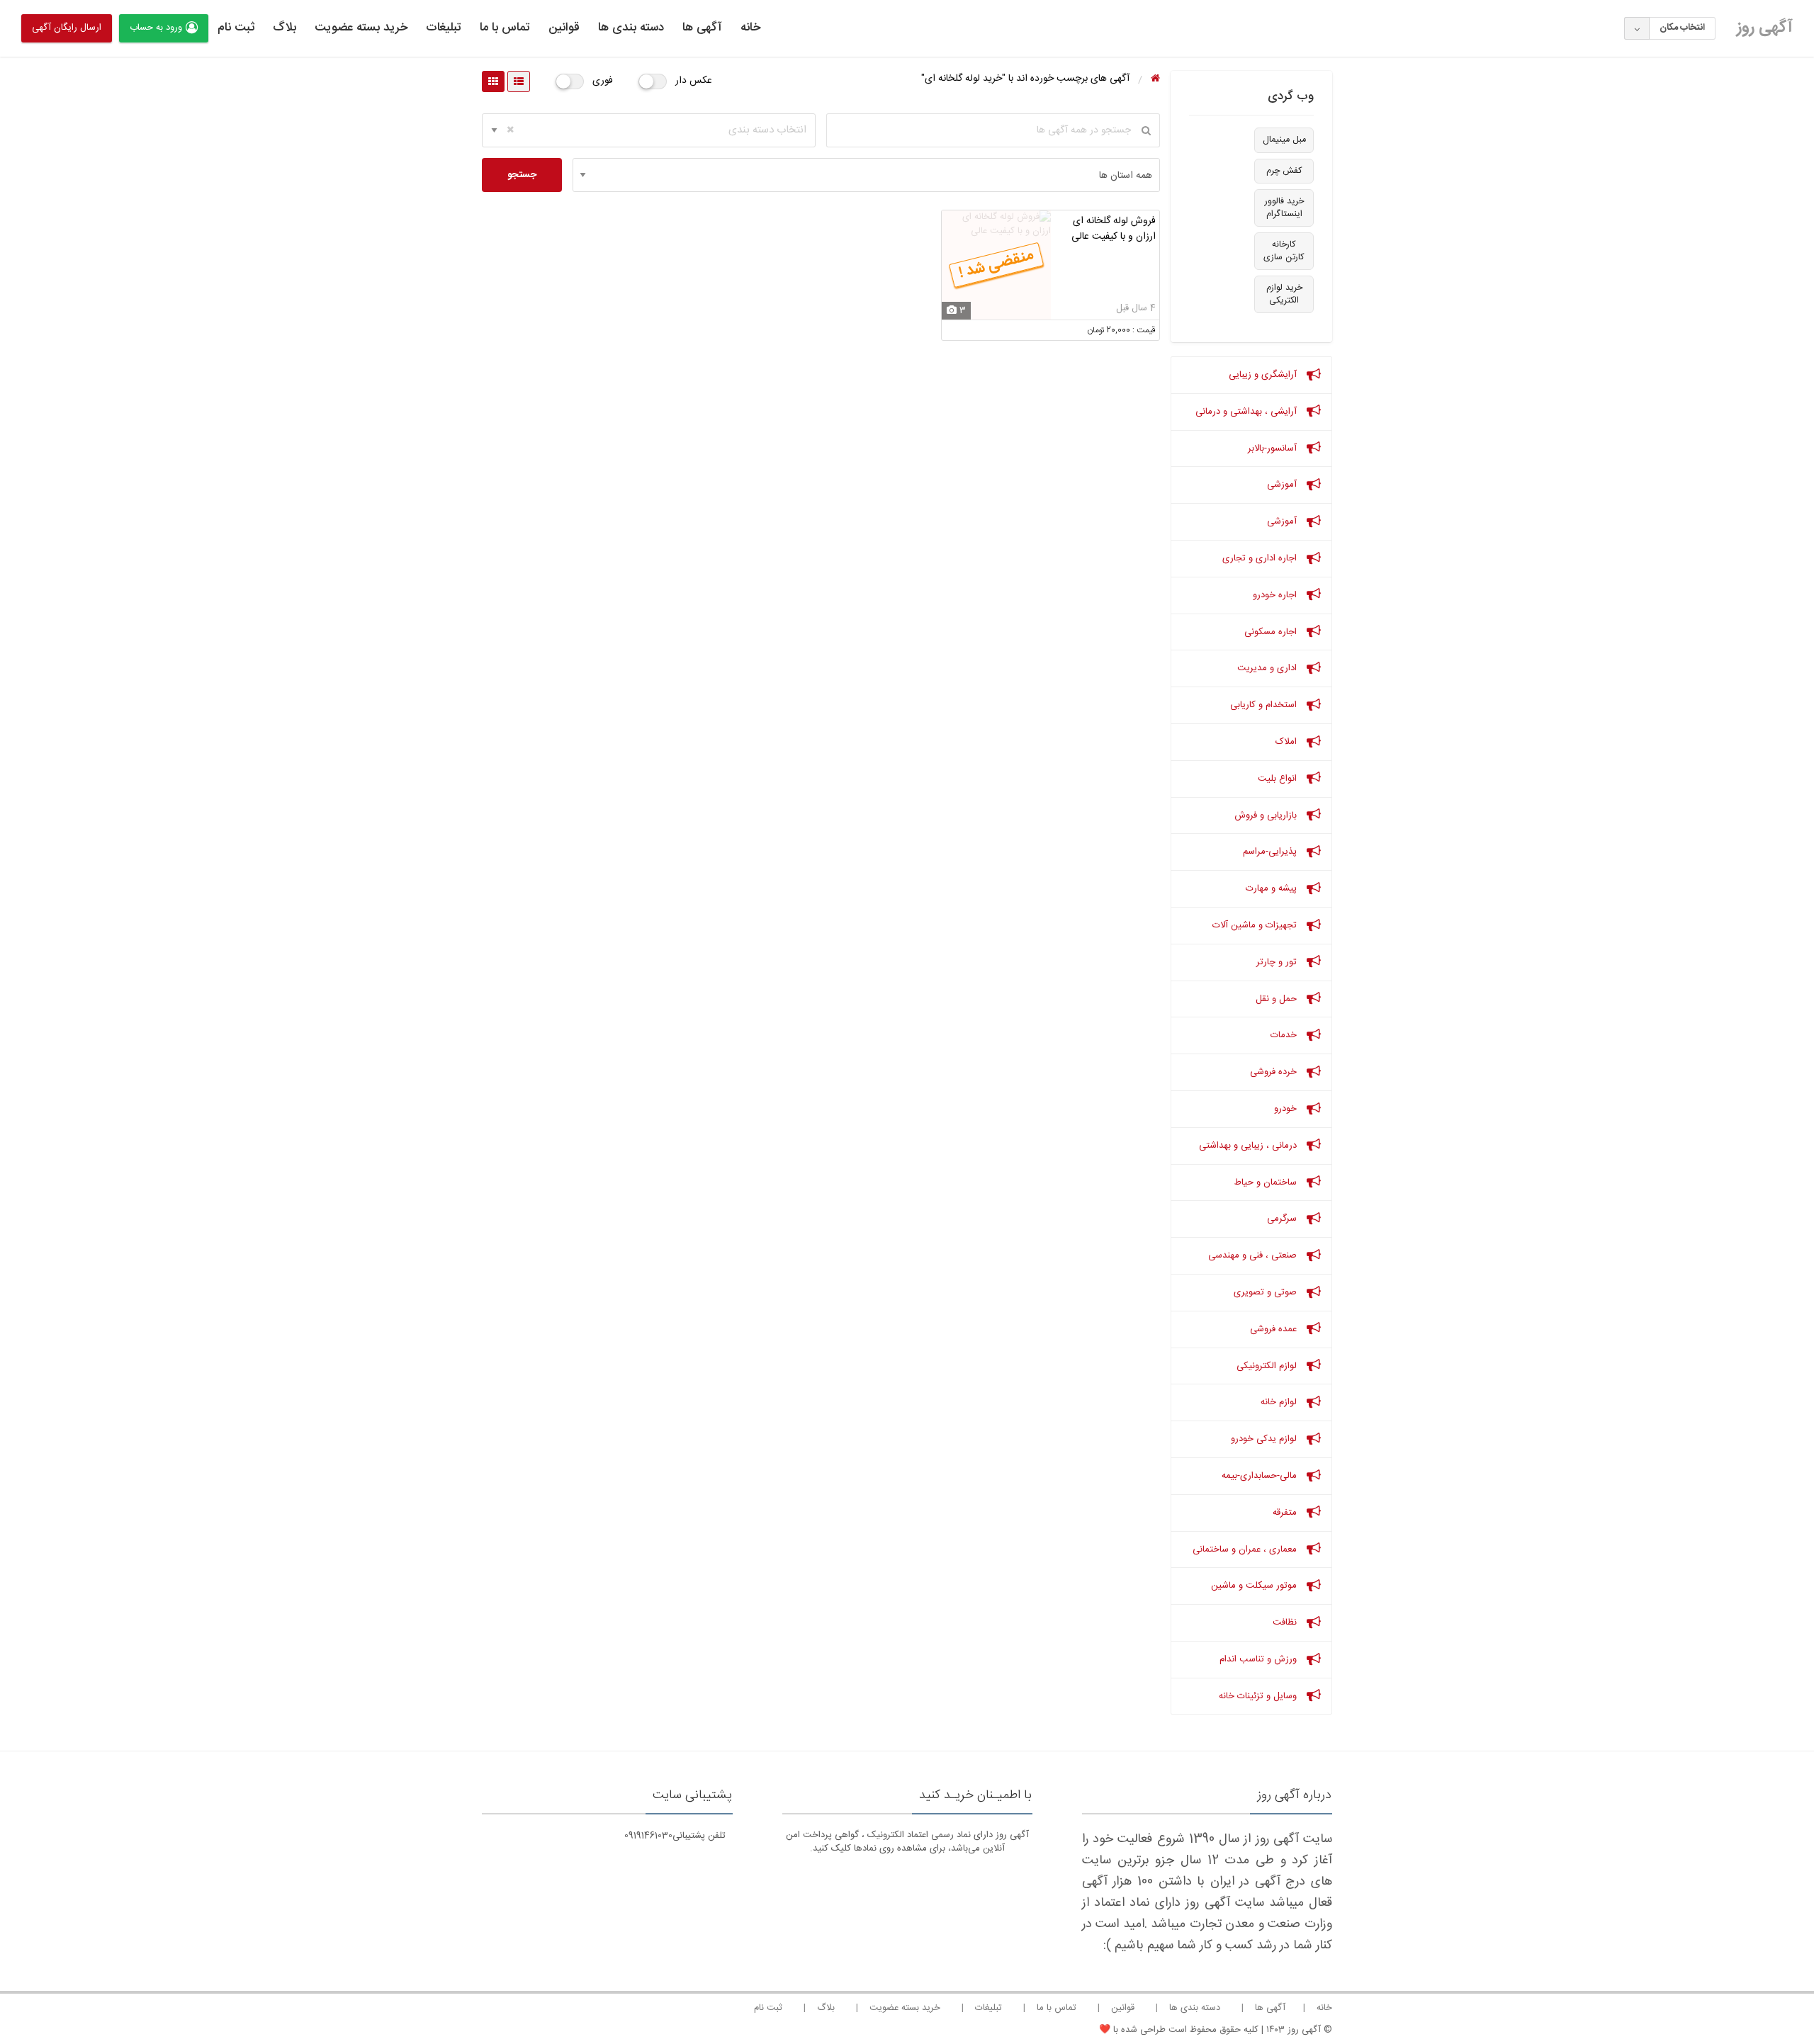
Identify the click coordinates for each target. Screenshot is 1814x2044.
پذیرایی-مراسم (1271, 852)
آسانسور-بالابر (1274, 448)
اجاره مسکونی (1272, 632)
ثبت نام (236, 28)
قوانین (564, 28)
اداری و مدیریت (1268, 668)
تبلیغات (444, 28)
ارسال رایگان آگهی (67, 28)
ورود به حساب (156, 28)
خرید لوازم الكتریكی (1284, 294)
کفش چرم (1284, 171)
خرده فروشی (1275, 1072)
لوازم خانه (1280, 1402)
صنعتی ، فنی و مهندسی (1254, 1255)
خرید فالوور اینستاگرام (1284, 208)
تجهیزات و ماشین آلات (1256, 925)
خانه (750, 28)
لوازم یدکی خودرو (1265, 1439)
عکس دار (694, 81)
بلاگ (285, 28)
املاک (1288, 742)
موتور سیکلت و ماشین (1255, 1586)
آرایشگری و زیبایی (1264, 375)
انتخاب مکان (1682, 28)
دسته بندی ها (631, 28)
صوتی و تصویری (1267, 1292)
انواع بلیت (1279, 779)
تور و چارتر (1278, 962)
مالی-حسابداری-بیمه (1261, 1476)
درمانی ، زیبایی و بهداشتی (1249, 1146)
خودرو (1287, 1109)
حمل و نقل (1278, 999)
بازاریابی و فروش (1267, 815)
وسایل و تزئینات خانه (1259, 1696)
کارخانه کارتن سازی (1284, 251)
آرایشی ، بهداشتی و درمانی (1247, 412)
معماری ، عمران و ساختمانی (1246, 1549)
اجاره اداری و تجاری (1261, 558)
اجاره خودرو (1276, 595)
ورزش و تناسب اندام (1260, 1659)
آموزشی (1283, 485)
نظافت (1286, 1622)
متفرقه (1286, 1513)
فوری (603, 81)
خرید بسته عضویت (361, 28)
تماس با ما (505, 28)
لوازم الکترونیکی (1268, 1366)
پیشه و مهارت (1273, 888)
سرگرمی (1283, 1219)
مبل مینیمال (1284, 140)
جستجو (522, 175)
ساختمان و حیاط (1267, 1182)
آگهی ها (702, 28)
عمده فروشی (1275, 1329)
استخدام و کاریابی (1265, 705)
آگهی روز (1765, 28)
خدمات (1285, 1035)
